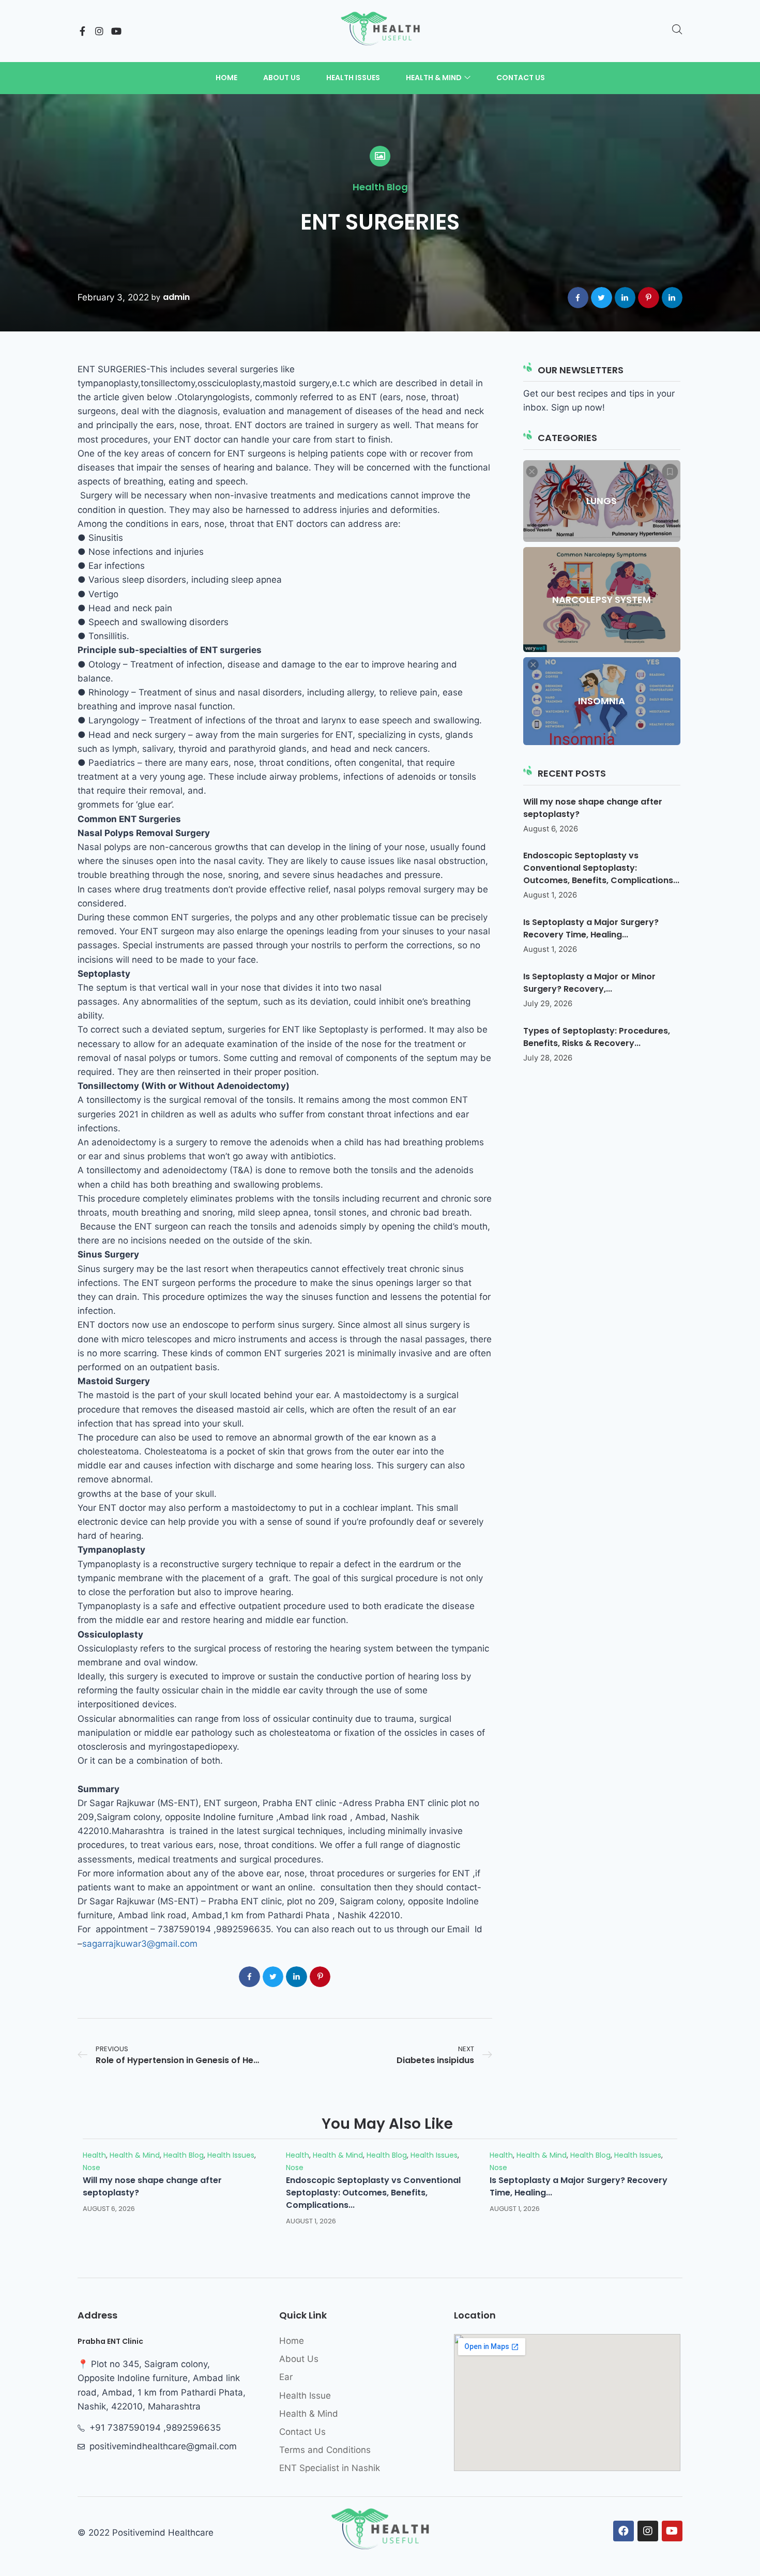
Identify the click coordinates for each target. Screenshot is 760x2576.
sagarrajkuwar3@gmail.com (140, 1944)
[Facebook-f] (82, 31)
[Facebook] (624, 2531)
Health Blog (380, 187)
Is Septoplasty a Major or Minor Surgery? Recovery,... (589, 983)
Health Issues (231, 2155)
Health (94, 2155)
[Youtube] (116, 31)
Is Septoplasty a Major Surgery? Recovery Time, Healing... (591, 928)
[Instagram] (99, 31)
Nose (92, 2168)
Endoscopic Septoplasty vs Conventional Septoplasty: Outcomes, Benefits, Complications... (601, 868)
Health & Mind (135, 2155)
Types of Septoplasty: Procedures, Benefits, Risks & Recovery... (597, 1037)
